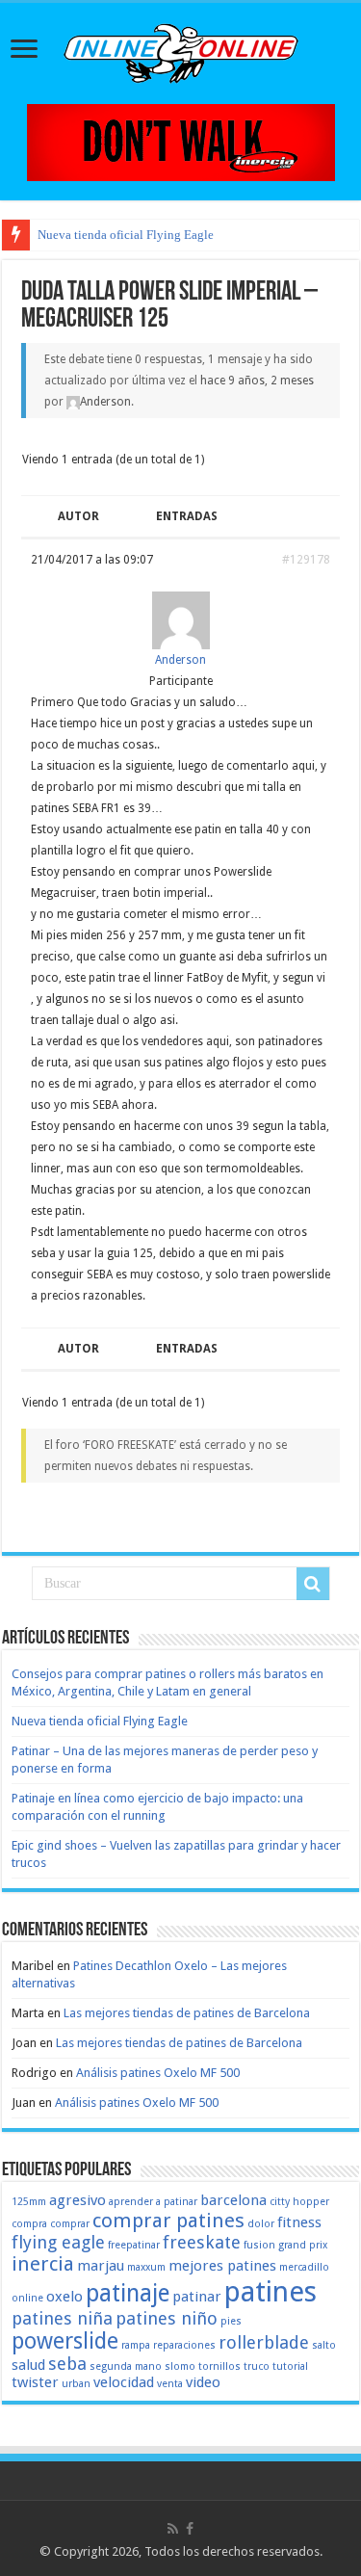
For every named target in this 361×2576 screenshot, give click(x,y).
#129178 (306, 560)
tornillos (219, 2366)
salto (324, 2345)
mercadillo (304, 2267)
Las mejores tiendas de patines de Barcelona (187, 2013)
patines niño (167, 2318)
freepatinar (134, 2245)
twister (35, 2382)
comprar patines (168, 2221)
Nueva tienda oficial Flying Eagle (126, 235)
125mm (29, 2202)
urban (76, 2384)
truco (257, 2366)
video (203, 2382)
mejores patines (222, 2266)
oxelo (64, 2297)
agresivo (77, 2200)
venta (170, 2384)
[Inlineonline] (181, 50)
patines (271, 2292)
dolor (261, 2224)
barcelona (233, 2200)
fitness (299, 2222)
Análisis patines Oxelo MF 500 (158, 2073)
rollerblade (264, 2342)
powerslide (65, 2341)
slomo (180, 2366)
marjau (101, 2266)
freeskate (202, 2242)
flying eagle (58, 2242)
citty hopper (299, 2202)
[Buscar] (313, 1584)
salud (28, 2365)
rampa (136, 2345)
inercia (43, 2264)
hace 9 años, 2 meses (257, 381)
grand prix (303, 2245)
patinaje (128, 2293)
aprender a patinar (153, 2202)
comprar (70, 2224)
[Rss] (173, 2529)
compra (29, 2224)
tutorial (290, 2366)
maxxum (146, 2267)
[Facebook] (190, 2529)
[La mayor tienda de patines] (181, 141)
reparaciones (184, 2345)
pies (231, 2321)
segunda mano (126, 2366)
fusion (259, 2245)
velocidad (124, 2382)
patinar (197, 2297)
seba (67, 2364)
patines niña (62, 2318)
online (27, 2298)
